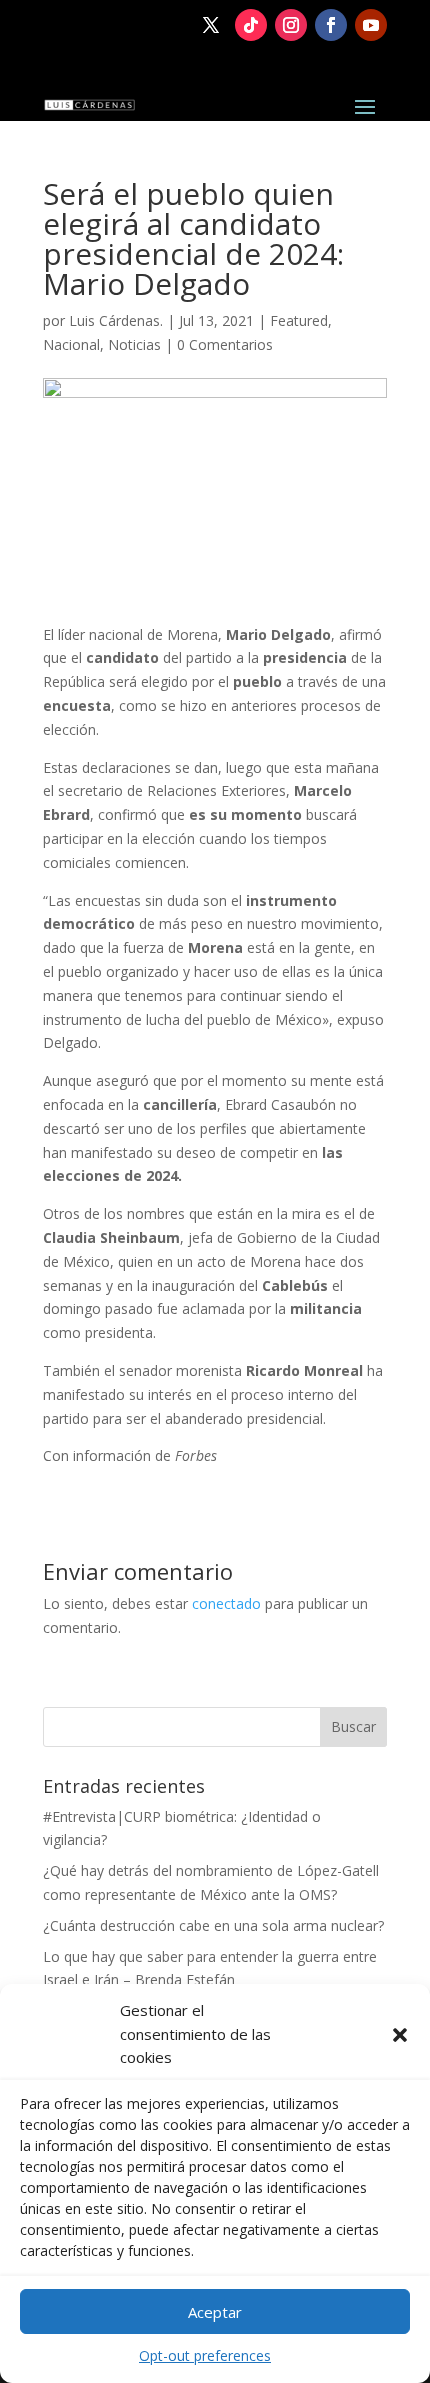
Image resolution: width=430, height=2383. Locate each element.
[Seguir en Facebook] (331, 25)
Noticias (134, 344)
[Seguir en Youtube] (371, 25)
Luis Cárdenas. (116, 320)
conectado (226, 1603)
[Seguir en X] (211, 25)
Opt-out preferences (205, 2355)
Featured (299, 320)
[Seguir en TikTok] (251, 25)
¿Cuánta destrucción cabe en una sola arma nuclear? (213, 1925)
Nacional (71, 344)
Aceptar (215, 2312)
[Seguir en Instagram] (291, 25)
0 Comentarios (225, 344)
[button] (400, 2035)
